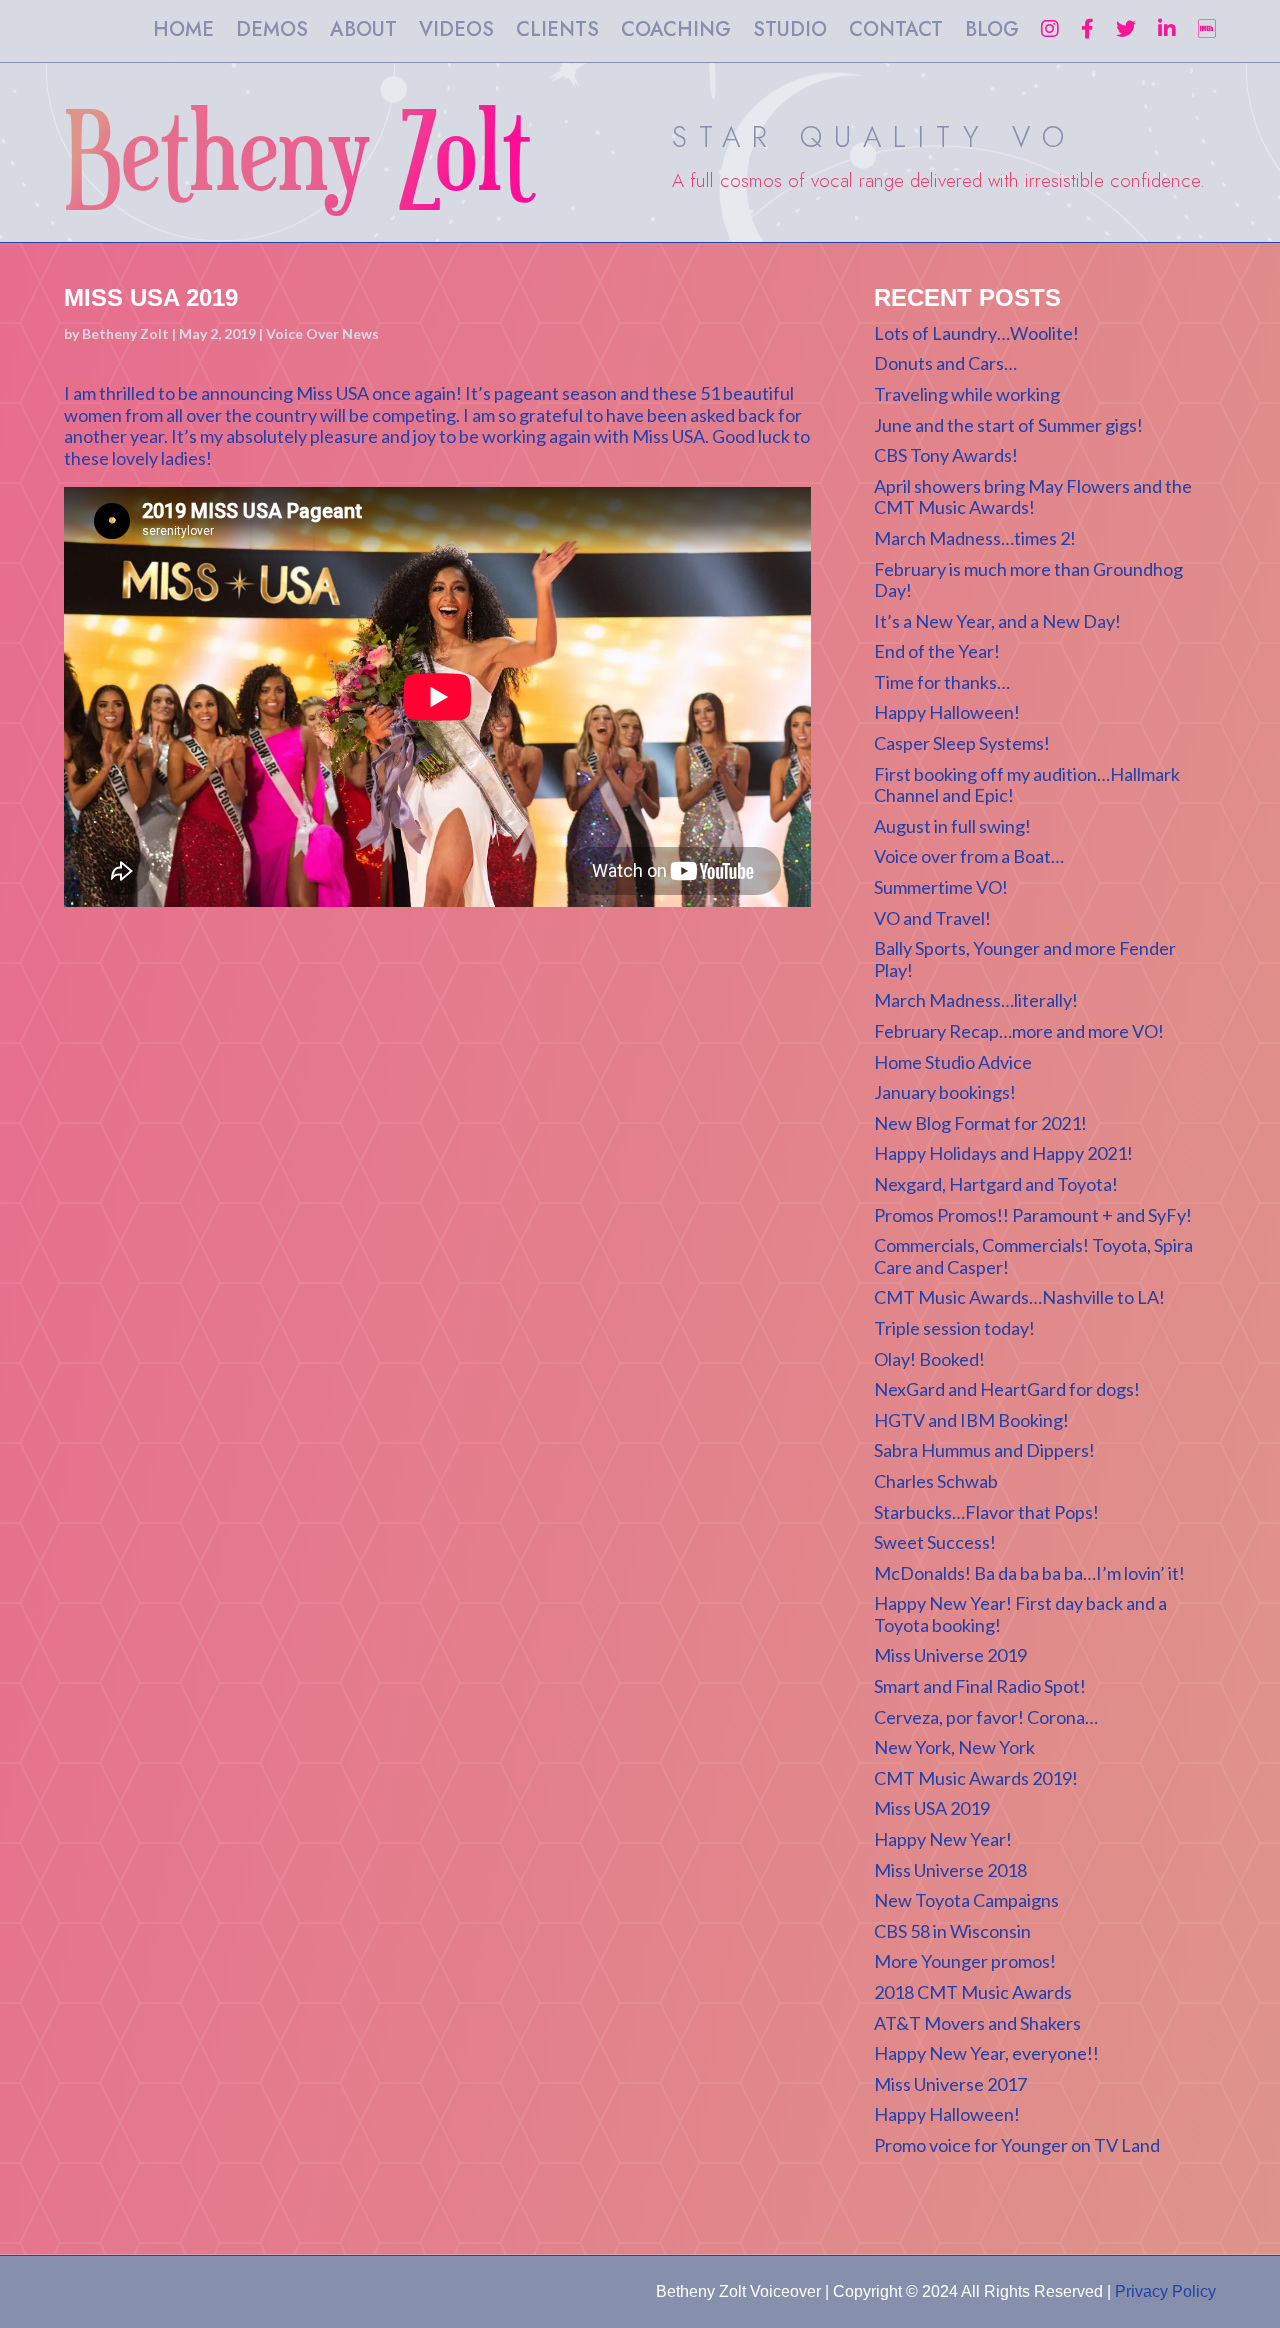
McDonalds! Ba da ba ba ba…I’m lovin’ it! (1029, 1573)
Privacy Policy (1165, 2291)
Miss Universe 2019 (950, 1655)
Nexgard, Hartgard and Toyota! (996, 1184)
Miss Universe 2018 (950, 1870)
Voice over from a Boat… (969, 856)
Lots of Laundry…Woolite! (976, 333)
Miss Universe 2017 (950, 2084)
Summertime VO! (941, 887)
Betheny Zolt (125, 333)
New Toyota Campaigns (966, 1900)
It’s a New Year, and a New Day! (997, 621)
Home (183, 33)
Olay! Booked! (929, 1359)
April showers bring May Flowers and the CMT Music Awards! (1033, 497)
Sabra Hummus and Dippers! (984, 1450)
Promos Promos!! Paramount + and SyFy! (1033, 1215)
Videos (456, 33)
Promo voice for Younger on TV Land (1017, 2145)
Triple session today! (954, 1328)
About (363, 33)
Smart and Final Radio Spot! (980, 1686)
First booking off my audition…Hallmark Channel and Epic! (1027, 785)
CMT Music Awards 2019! (976, 1778)
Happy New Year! (943, 1839)
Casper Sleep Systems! (962, 743)
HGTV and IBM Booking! (971, 1420)
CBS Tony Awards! (946, 455)
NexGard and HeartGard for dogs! (1007, 1389)
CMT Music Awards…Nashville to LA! (1019, 1297)
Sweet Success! (935, 1542)
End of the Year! (937, 651)
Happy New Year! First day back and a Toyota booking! (1020, 1614)
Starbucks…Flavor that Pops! (986, 1512)
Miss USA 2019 (932, 1808)
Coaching (676, 33)
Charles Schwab (936, 1481)
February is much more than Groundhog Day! (1028, 580)
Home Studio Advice (953, 1062)
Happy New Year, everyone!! (986, 2053)
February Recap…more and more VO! (1019, 1031)
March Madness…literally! (976, 1000)
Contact (896, 33)
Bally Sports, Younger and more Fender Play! (1025, 959)
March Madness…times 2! (975, 538)
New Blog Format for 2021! (980, 1123)
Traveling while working (967, 394)
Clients (557, 33)
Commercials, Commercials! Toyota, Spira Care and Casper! (1033, 1256)
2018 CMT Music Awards (973, 1992)
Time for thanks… (942, 682)
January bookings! (945, 1092)
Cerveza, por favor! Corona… (986, 1717)
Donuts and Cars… (945, 363)
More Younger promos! (965, 1961)
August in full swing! (952, 826)
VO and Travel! (932, 918)
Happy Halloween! (947, 712)
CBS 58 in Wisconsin (952, 1931)
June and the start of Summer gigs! (1008, 425)
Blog (992, 33)
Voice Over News (322, 333)
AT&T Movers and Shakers (977, 2023)
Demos (272, 33)
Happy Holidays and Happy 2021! (1003, 1153)
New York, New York (954, 1747)
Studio (790, 33)
